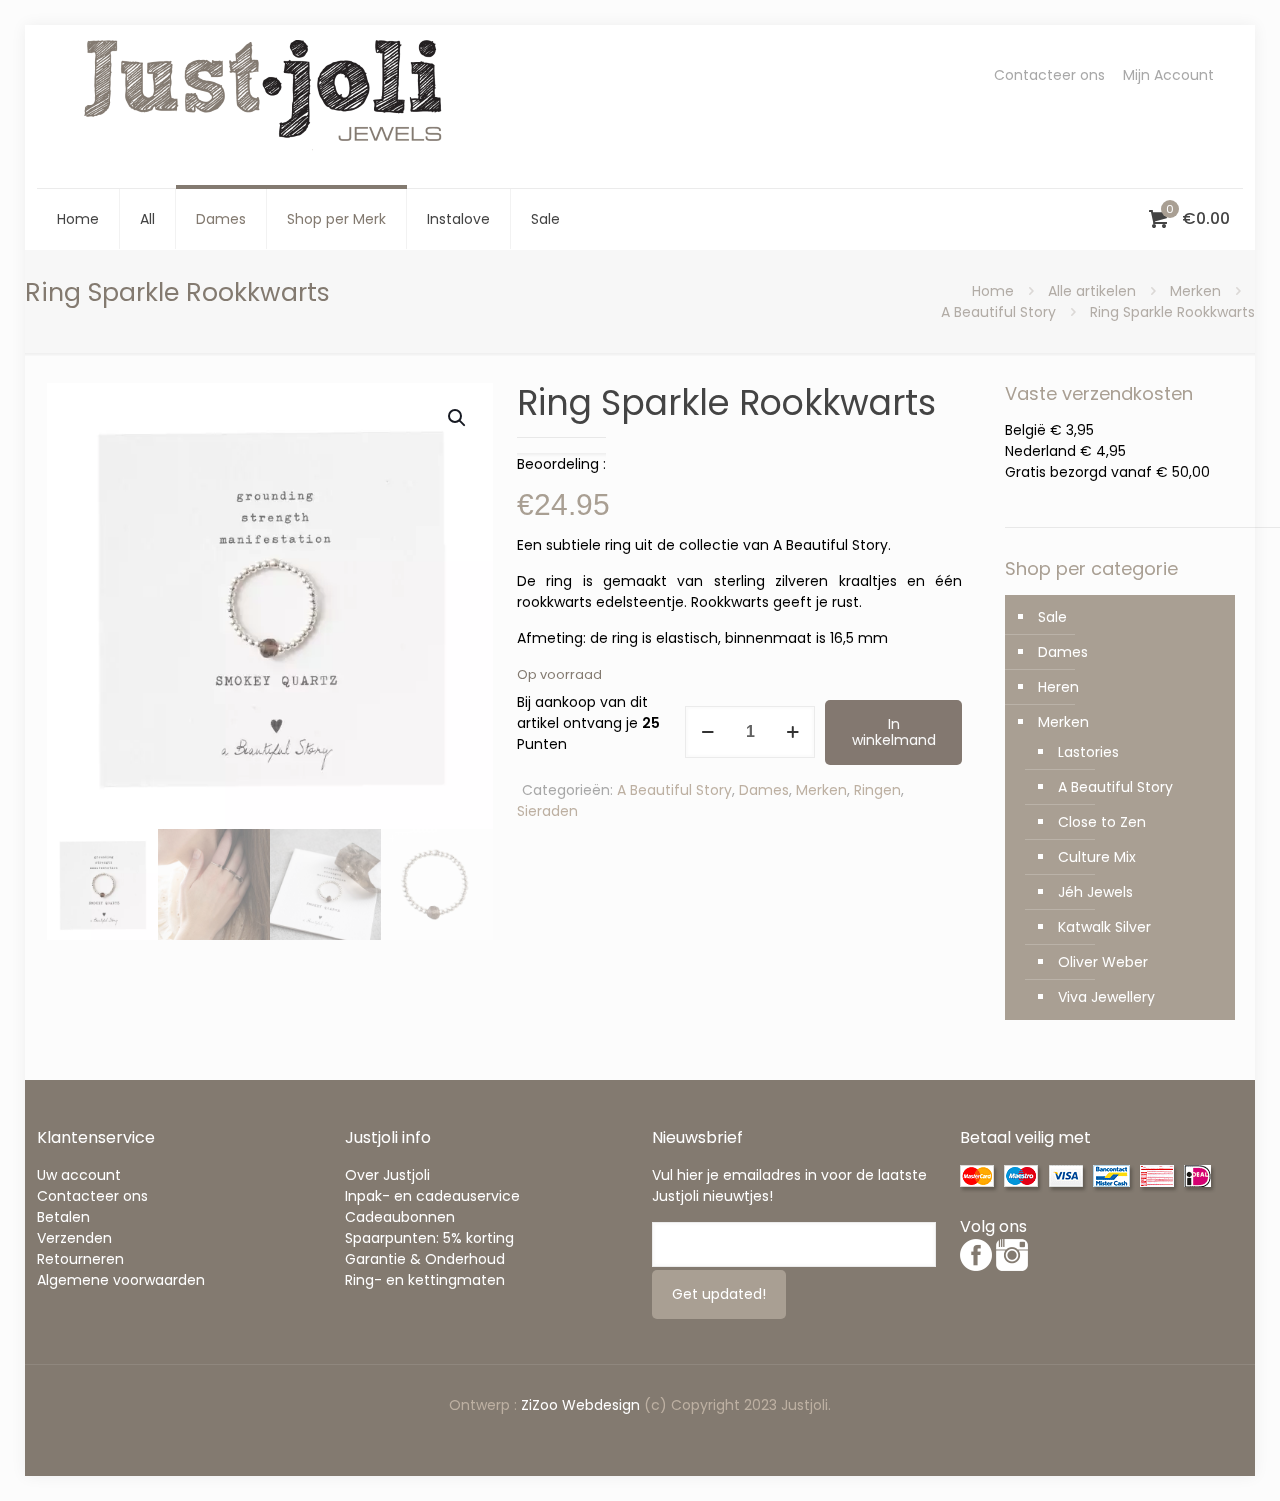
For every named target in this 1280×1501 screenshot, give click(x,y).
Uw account (79, 1175)
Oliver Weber (1103, 962)
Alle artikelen (1092, 291)
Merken (1195, 291)
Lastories (1088, 752)
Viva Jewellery (1106, 997)
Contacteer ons (1049, 75)
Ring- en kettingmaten (425, 1280)
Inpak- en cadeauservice (432, 1196)
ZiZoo (541, 1405)
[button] (458, 418)
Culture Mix (1097, 857)
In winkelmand (894, 732)
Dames (764, 790)
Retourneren (80, 1259)
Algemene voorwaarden (121, 1280)
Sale (1052, 617)
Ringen (877, 790)
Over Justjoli (387, 1175)
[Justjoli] (267, 106)
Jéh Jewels (1095, 892)
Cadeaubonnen (400, 1217)
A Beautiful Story (998, 312)
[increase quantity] (792, 732)
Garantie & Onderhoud (425, 1259)
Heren (1058, 687)
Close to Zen (1102, 822)
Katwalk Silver (1104, 927)
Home (993, 291)
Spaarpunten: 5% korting (429, 1238)
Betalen (63, 1217)
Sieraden (547, 811)
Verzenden (74, 1238)
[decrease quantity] (707, 732)
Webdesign (601, 1405)
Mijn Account (1168, 75)
